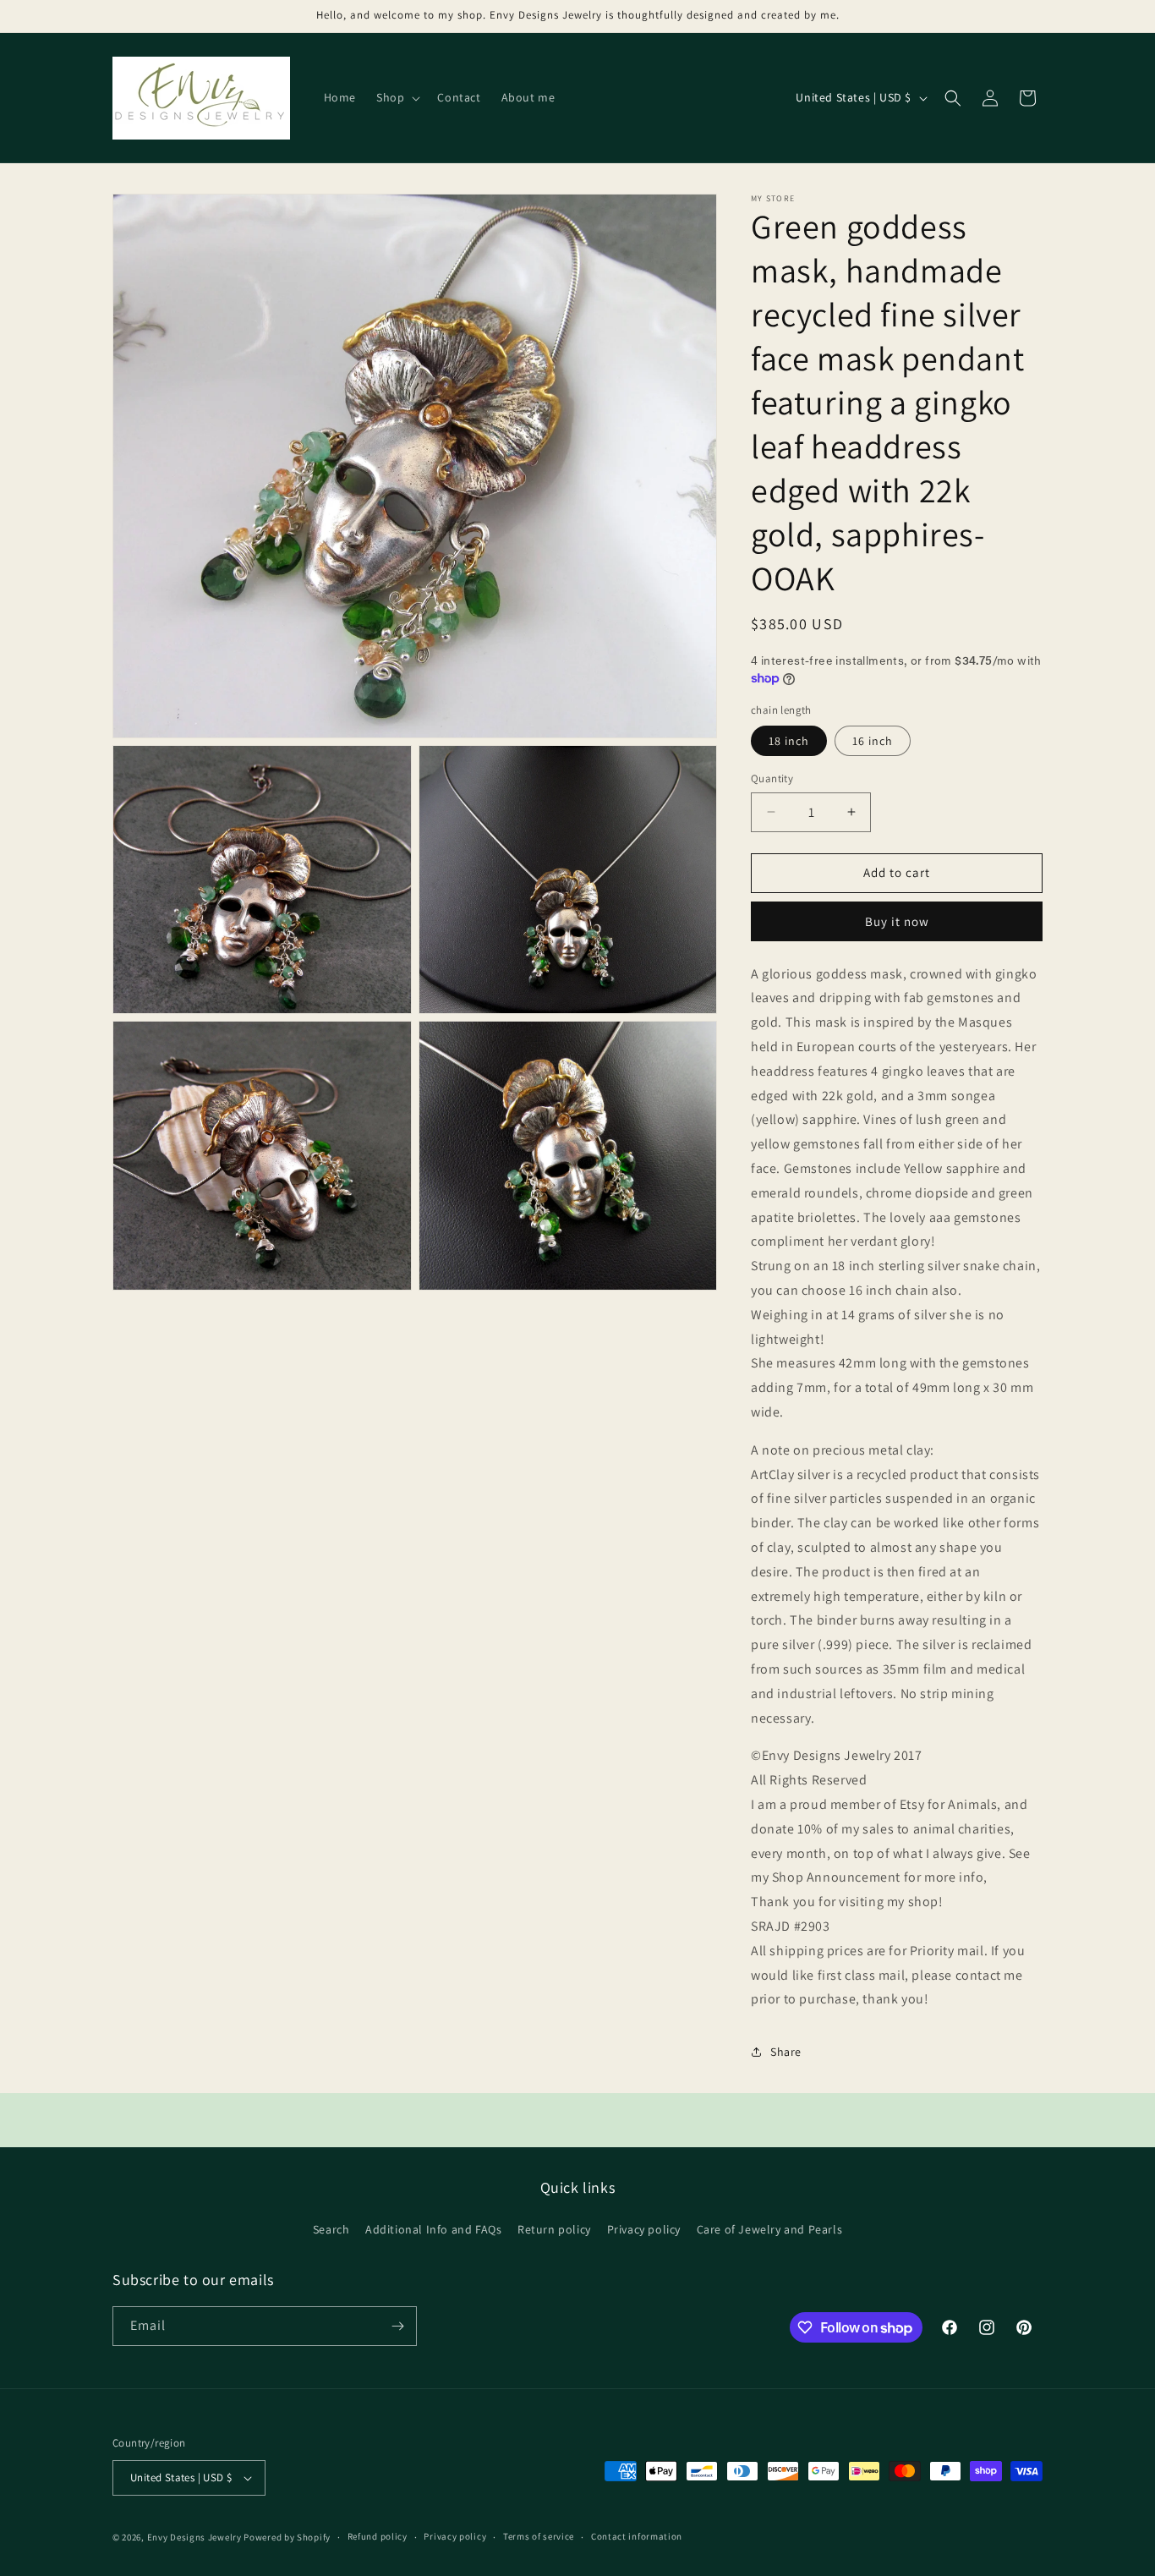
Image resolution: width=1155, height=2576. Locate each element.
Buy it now (897, 921)
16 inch (873, 741)
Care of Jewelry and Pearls (770, 2229)
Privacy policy (644, 2229)
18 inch (789, 741)
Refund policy (378, 2536)
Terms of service (539, 2536)
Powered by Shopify (287, 2537)
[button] (397, 97)
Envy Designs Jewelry (194, 2537)
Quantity (772, 778)
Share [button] (786, 2052)
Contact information (637, 2536)
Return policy (554, 2229)
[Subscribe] (397, 2326)
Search (331, 2229)
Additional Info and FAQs (433, 2229)
